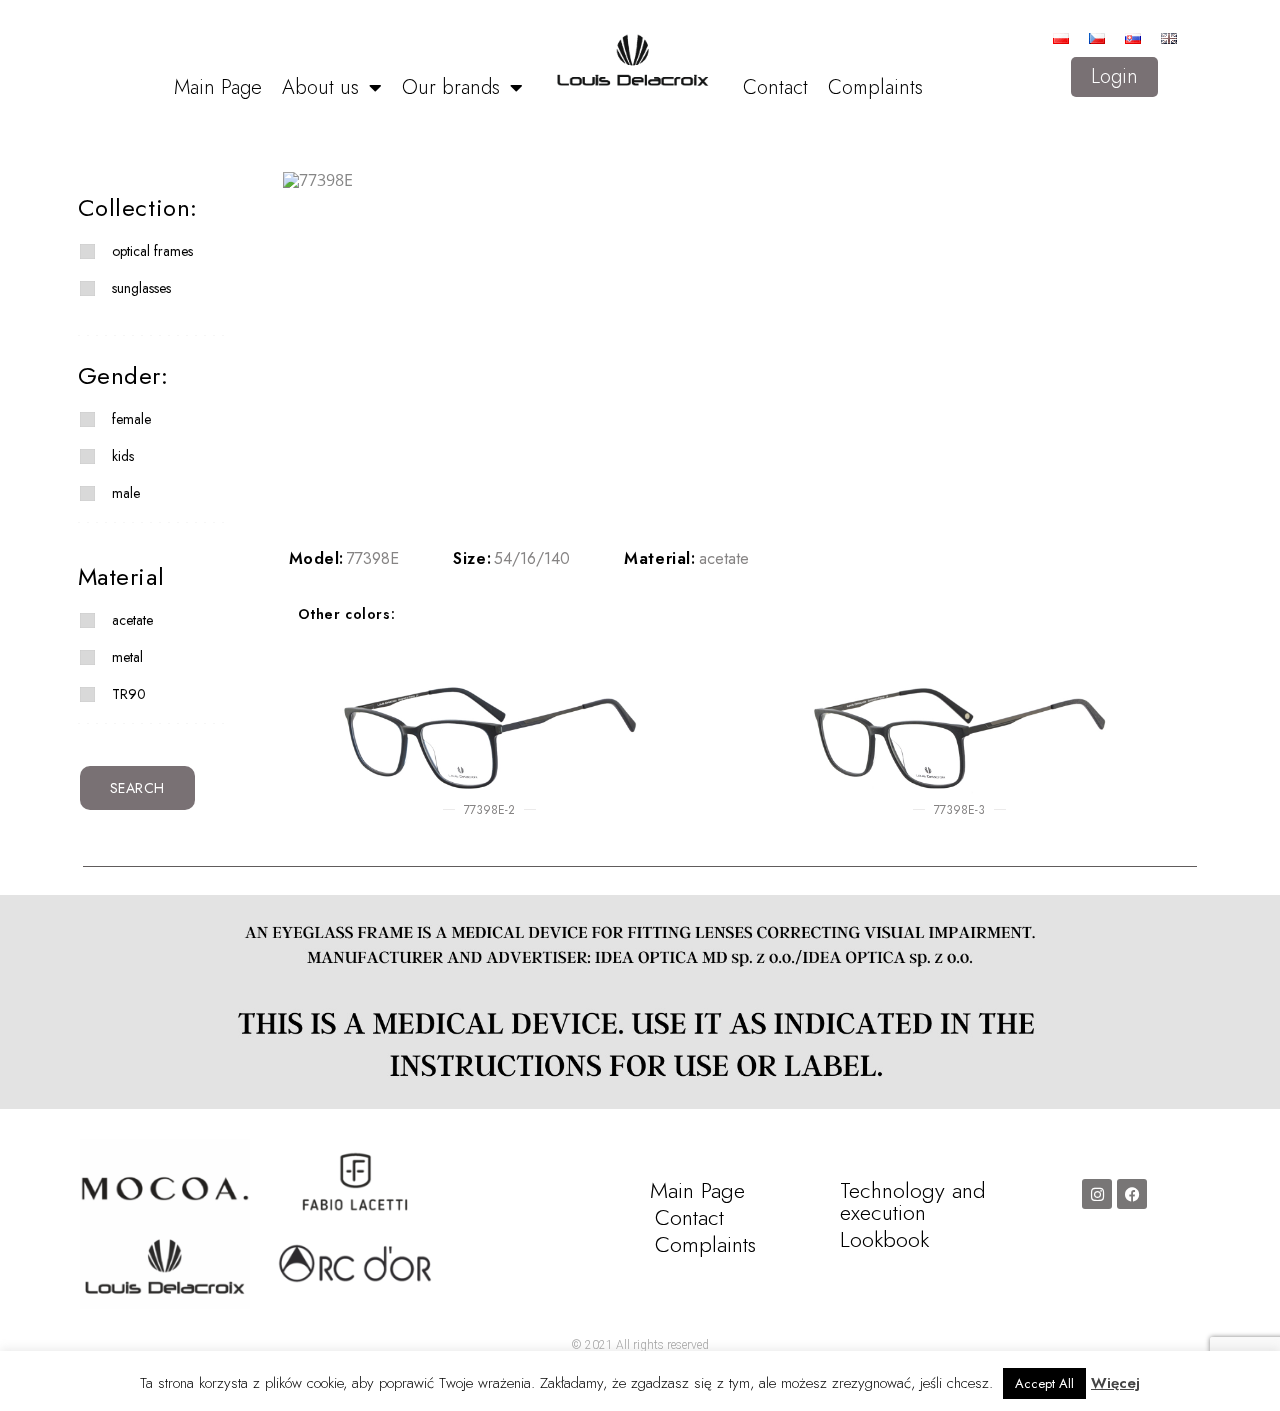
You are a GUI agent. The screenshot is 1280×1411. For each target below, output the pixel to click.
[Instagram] (1097, 1194)
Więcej (1115, 1383)
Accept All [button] (1044, 1383)
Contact (775, 87)
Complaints (875, 87)
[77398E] (728, 180)
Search (138, 788)
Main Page (218, 87)
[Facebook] (1132, 1194)
